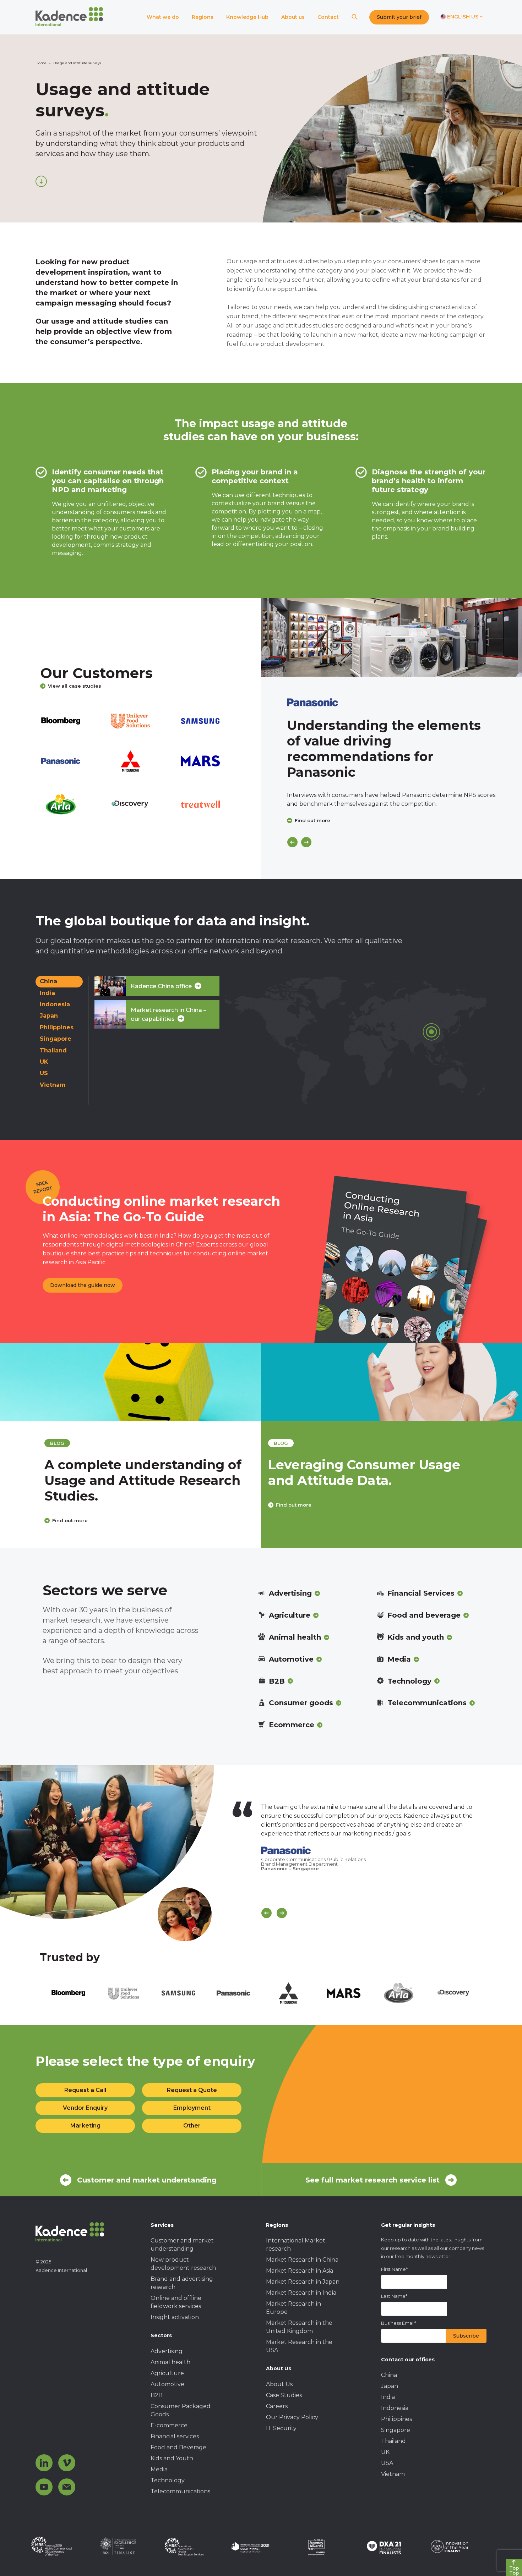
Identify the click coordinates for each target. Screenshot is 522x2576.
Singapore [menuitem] (396, 2430)
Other (192, 2126)
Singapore (56, 1039)
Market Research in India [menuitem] (301, 2293)
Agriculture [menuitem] (167, 2373)
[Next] (306, 842)
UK (44, 1062)
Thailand (53, 1050)
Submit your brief (399, 17)
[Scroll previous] (267, 1913)
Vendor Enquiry (85, 2108)
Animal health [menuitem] (170, 2362)
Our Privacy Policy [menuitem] (292, 2417)
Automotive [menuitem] (167, 2384)
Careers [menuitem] (277, 2406)
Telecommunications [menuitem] (180, 2491)
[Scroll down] (41, 181)
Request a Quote (192, 2090)
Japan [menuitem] (390, 2386)
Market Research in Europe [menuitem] (293, 2308)
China (48, 981)
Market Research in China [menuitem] (302, 2260)
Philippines (57, 1027)
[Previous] (292, 842)
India (47, 993)
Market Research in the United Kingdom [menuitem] (299, 2327)
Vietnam (53, 1085)
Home (41, 63)
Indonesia (55, 1004)
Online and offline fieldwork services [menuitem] (176, 2302)
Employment (192, 2108)
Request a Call (85, 2090)
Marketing (85, 2126)
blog (20, 1443)
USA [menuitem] (387, 2463)
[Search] (354, 17)
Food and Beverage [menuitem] (178, 2447)
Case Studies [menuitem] (284, 2395)
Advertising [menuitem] (167, 2351)
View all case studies (75, 686)
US (44, 1073)
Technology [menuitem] (168, 2480)
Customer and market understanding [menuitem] (182, 2245)
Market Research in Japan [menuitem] (303, 2282)
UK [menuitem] (385, 2452)
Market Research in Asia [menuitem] (300, 2271)
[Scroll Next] (282, 1913)
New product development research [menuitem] (183, 2264)
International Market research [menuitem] (296, 2245)
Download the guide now (83, 1285)
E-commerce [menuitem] (169, 2425)
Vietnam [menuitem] (393, 2474)
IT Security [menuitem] (281, 2428)
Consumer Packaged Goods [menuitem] (181, 2410)
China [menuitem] (389, 2375)
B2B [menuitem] (157, 2395)
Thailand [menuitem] (393, 2441)
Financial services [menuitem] (175, 2436)
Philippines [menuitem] (396, 2419)
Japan (49, 1016)
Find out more (312, 820)
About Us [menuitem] (279, 2384)
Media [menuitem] (159, 2469)
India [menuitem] (388, 2397)
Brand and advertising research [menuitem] (182, 2283)
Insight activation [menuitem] (175, 2317)
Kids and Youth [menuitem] (172, 2458)
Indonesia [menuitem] (395, 2408)
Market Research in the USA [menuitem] (299, 2346)
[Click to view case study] (391, 637)
